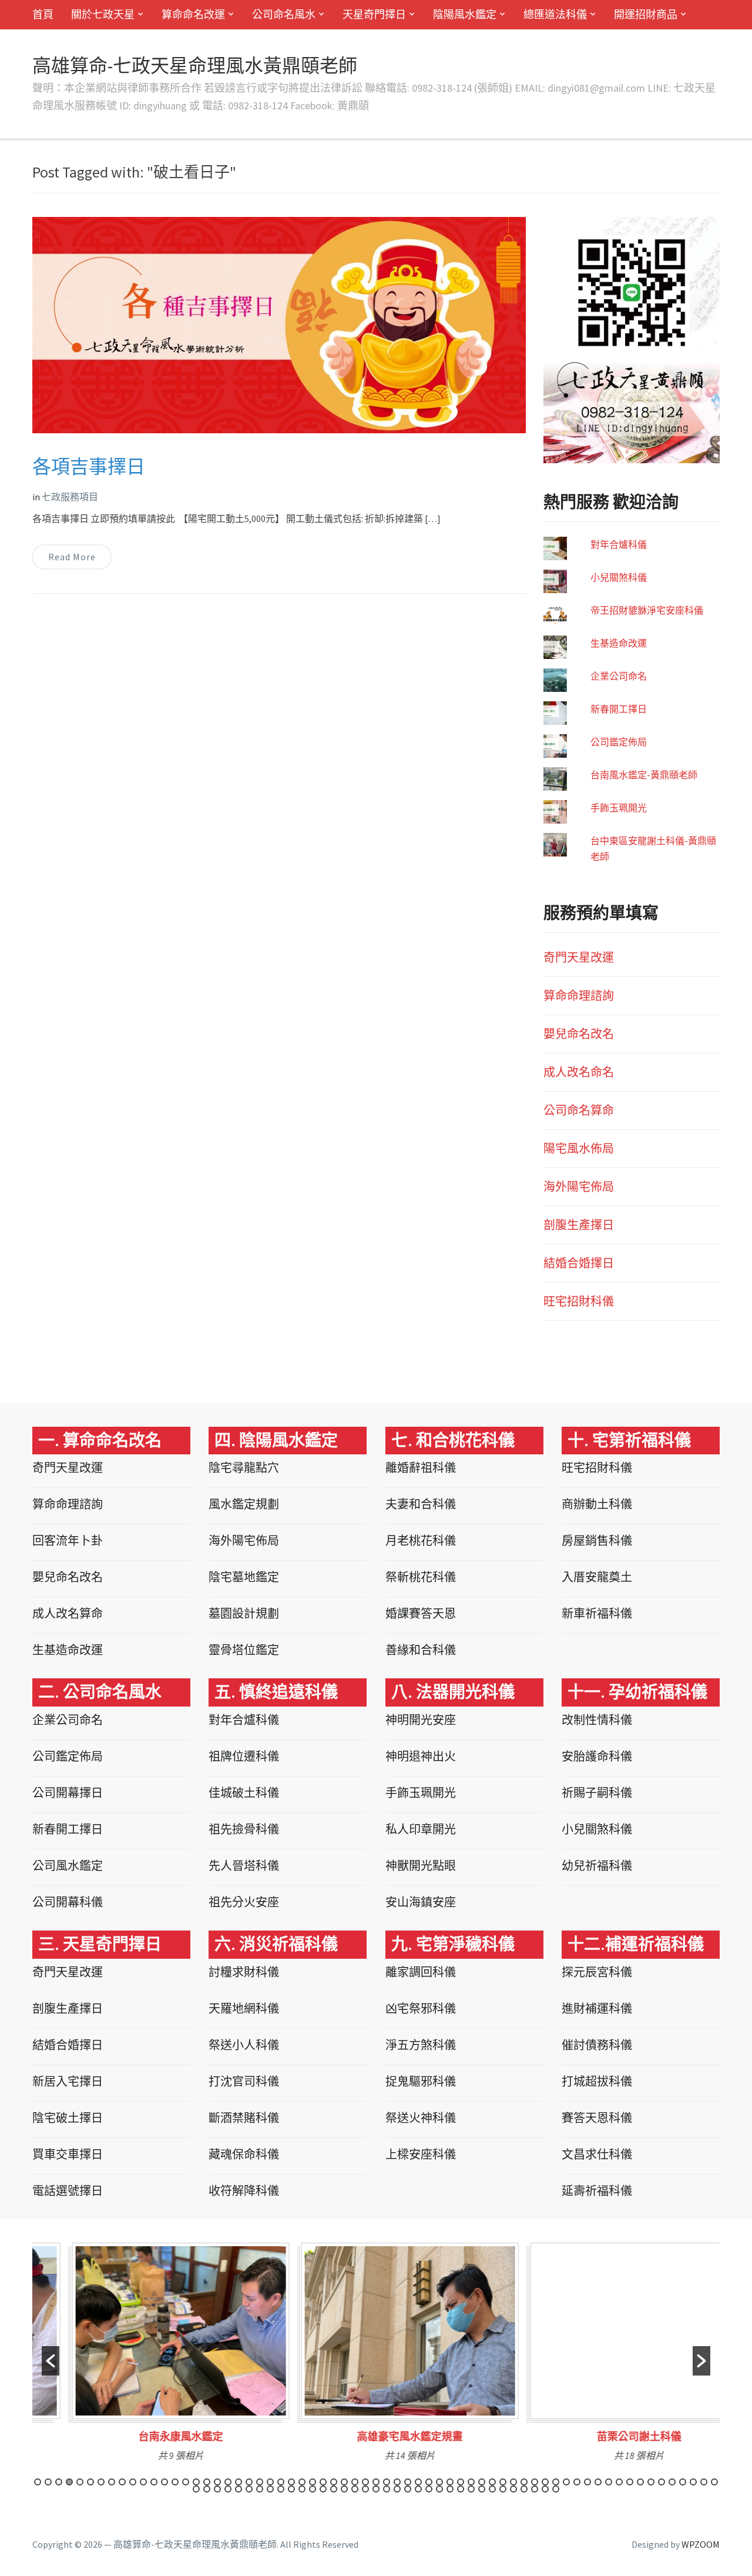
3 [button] (59, 2482)
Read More (72, 557)
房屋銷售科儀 (597, 1540)
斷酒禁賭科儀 (244, 2118)
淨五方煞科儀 (421, 2045)
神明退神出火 (421, 1756)
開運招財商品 (646, 14)
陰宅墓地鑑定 (244, 1577)
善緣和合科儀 (421, 1650)
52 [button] (577, 2482)
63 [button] (693, 2482)
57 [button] (630, 2482)
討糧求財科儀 (244, 1972)
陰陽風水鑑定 (465, 14)
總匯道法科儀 (555, 14)
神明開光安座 (421, 1720)
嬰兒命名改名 (579, 1034)
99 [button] (545, 2489)
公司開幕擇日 (68, 1793)
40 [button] (450, 2482)
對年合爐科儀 (619, 544)
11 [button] (143, 2482)
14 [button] (175, 2482)
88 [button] (429, 2489)
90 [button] (450, 2489)
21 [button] (249, 2482)
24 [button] (281, 2482)
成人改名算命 (68, 1613)
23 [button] (270, 2482)
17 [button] (207, 2482)
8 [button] (112, 2482)
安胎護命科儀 (597, 1756)
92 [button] (471, 2489)
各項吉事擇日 (89, 467)
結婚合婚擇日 (579, 1263)
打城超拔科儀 (597, 2081)
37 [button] (418, 2482)
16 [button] (196, 2482)
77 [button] (313, 2489)
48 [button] (535, 2482)
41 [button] (461, 2482)
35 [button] (397, 2482)
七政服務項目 (70, 497)
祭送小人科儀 (244, 2045)
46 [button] (513, 2482)
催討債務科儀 (597, 2045)
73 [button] (270, 2489)
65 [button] (714, 2482)
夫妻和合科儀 (421, 1504)
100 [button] (556, 2489)
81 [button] (355, 2489)
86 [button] (408, 2489)
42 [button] (471, 2482)
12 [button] (154, 2482)
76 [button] (302, 2489)
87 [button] (418, 2489)
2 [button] (48, 2482)
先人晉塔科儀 (244, 1866)
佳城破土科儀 (244, 1793)
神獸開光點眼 (421, 1866)
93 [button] (482, 2489)
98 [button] (535, 2489)
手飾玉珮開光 (619, 808)
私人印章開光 (421, 1829)
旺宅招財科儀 (579, 1301)
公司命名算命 (579, 1110)
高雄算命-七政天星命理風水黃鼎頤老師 (195, 66)
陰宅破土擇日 (68, 2118)
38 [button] (429, 2482)
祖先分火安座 (244, 1902)
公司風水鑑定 (68, 1866)
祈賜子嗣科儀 (597, 1793)
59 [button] (651, 2482)
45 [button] (503, 2482)
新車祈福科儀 (597, 1613)
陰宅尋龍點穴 (244, 1468)
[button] (51, 2361)
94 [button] (492, 2489)
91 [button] (461, 2489)
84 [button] (387, 2489)
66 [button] (196, 2489)
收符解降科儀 (244, 2191)
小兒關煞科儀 (619, 577)
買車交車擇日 (68, 2154)
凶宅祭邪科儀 (421, 2008)
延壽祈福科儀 (597, 2191)
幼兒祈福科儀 (597, 1866)
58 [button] (640, 2482)
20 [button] (239, 2482)
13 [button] (164, 2482)
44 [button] (492, 2482)
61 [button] (672, 2482)
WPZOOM (701, 2544)
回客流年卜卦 (68, 1540)
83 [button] (376, 2489)
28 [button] (323, 2482)
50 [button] (556, 2482)
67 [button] (207, 2489)
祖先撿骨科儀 (244, 1829)
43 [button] (482, 2482)
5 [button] (80, 2482)
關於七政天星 (103, 14)
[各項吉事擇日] (279, 324)
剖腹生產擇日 (579, 1225)
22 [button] (260, 2482)
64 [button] (704, 2482)
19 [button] (228, 2482)
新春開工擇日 (619, 709)
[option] (147, 2356)
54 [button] (598, 2482)
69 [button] (228, 2489)
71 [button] (249, 2489)
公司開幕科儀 (68, 1902)
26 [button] (302, 2482)
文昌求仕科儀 (597, 2154)
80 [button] (344, 2489)
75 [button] (291, 2489)
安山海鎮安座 (421, 1902)
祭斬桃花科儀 (421, 1577)
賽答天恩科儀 (597, 2118)
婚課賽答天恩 (421, 1613)
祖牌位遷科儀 (244, 1756)
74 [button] (281, 2489)
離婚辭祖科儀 (421, 1468)
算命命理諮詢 (579, 996)
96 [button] (513, 2489)
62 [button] (683, 2482)
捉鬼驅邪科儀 (421, 2081)
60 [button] (662, 2482)
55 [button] (609, 2482)
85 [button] (397, 2489)
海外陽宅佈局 (579, 1187)
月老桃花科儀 (421, 1540)
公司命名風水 (284, 14)
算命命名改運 (193, 14)
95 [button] (503, 2489)
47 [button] (524, 2482)
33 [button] (376, 2482)
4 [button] (69, 2482)
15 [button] (186, 2482)
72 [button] (260, 2489)
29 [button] (334, 2482)
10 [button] (133, 2482)
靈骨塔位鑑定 (244, 1650)
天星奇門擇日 (374, 14)
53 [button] (587, 2482)
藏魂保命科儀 (244, 2154)
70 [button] (239, 2489)
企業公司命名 (619, 676)
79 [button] (334, 2489)
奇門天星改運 (579, 957)
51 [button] (566, 2482)
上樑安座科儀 (421, 2154)
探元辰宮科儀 (597, 1972)
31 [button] (355, 2482)
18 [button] (217, 2482)
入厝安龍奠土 (597, 1577)
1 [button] (38, 2482)
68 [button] (217, 2489)
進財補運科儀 (597, 2008)
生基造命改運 (619, 643)
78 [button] (323, 2489)
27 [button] (313, 2482)
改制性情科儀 (597, 1720)
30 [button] (344, 2482)
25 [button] (291, 2482)
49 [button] (545, 2482)
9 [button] (122, 2482)
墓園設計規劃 (244, 1613)
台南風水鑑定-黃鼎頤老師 (644, 775)
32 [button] (365, 2482)
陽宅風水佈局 (579, 1148)
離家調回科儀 (421, 1972)
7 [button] (101, 2482)
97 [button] (524, 2489)
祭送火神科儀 (421, 2118)
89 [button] (439, 2489)
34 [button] (387, 2482)
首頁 (43, 14)
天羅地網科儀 (244, 2008)
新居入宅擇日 (68, 2081)
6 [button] (90, 2482)
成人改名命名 (579, 1072)
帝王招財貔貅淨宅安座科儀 (647, 610)
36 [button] (408, 2482)
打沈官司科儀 (244, 2081)
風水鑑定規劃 (244, 1504)
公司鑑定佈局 (619, 742)
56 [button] (619, 2482)
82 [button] (365, 2489)
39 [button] (439, 2482)
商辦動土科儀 (597, 1504)
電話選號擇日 (68, 2191)
